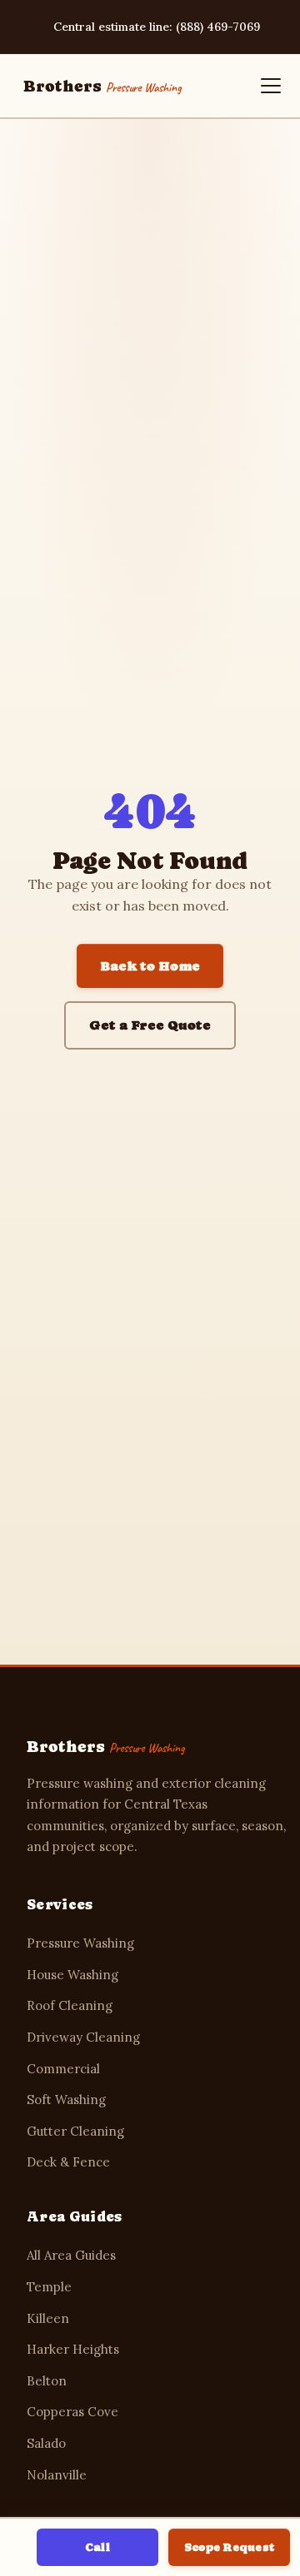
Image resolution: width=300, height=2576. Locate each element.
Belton (47, 2381)
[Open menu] (271, 86)
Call (97, 2547)
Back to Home (150, 966)
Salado (46, 2443)
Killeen (48, 2318)
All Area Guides (71, 2255)
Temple (49, 2287)
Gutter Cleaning (75, 2131)
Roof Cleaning (70, 2005)
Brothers (102, 86)
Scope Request (229, 2547)
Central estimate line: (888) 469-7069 (157, 27)
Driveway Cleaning (83, 2037)
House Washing (72, 1975)
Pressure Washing (80, 1943)
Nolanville (57, 2475)
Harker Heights (73, 2349)
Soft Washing (66, 2100)
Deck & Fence (68, 2162)
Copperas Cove (72, 2412)
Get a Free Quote (150, 1025)
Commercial (63, 2069)
